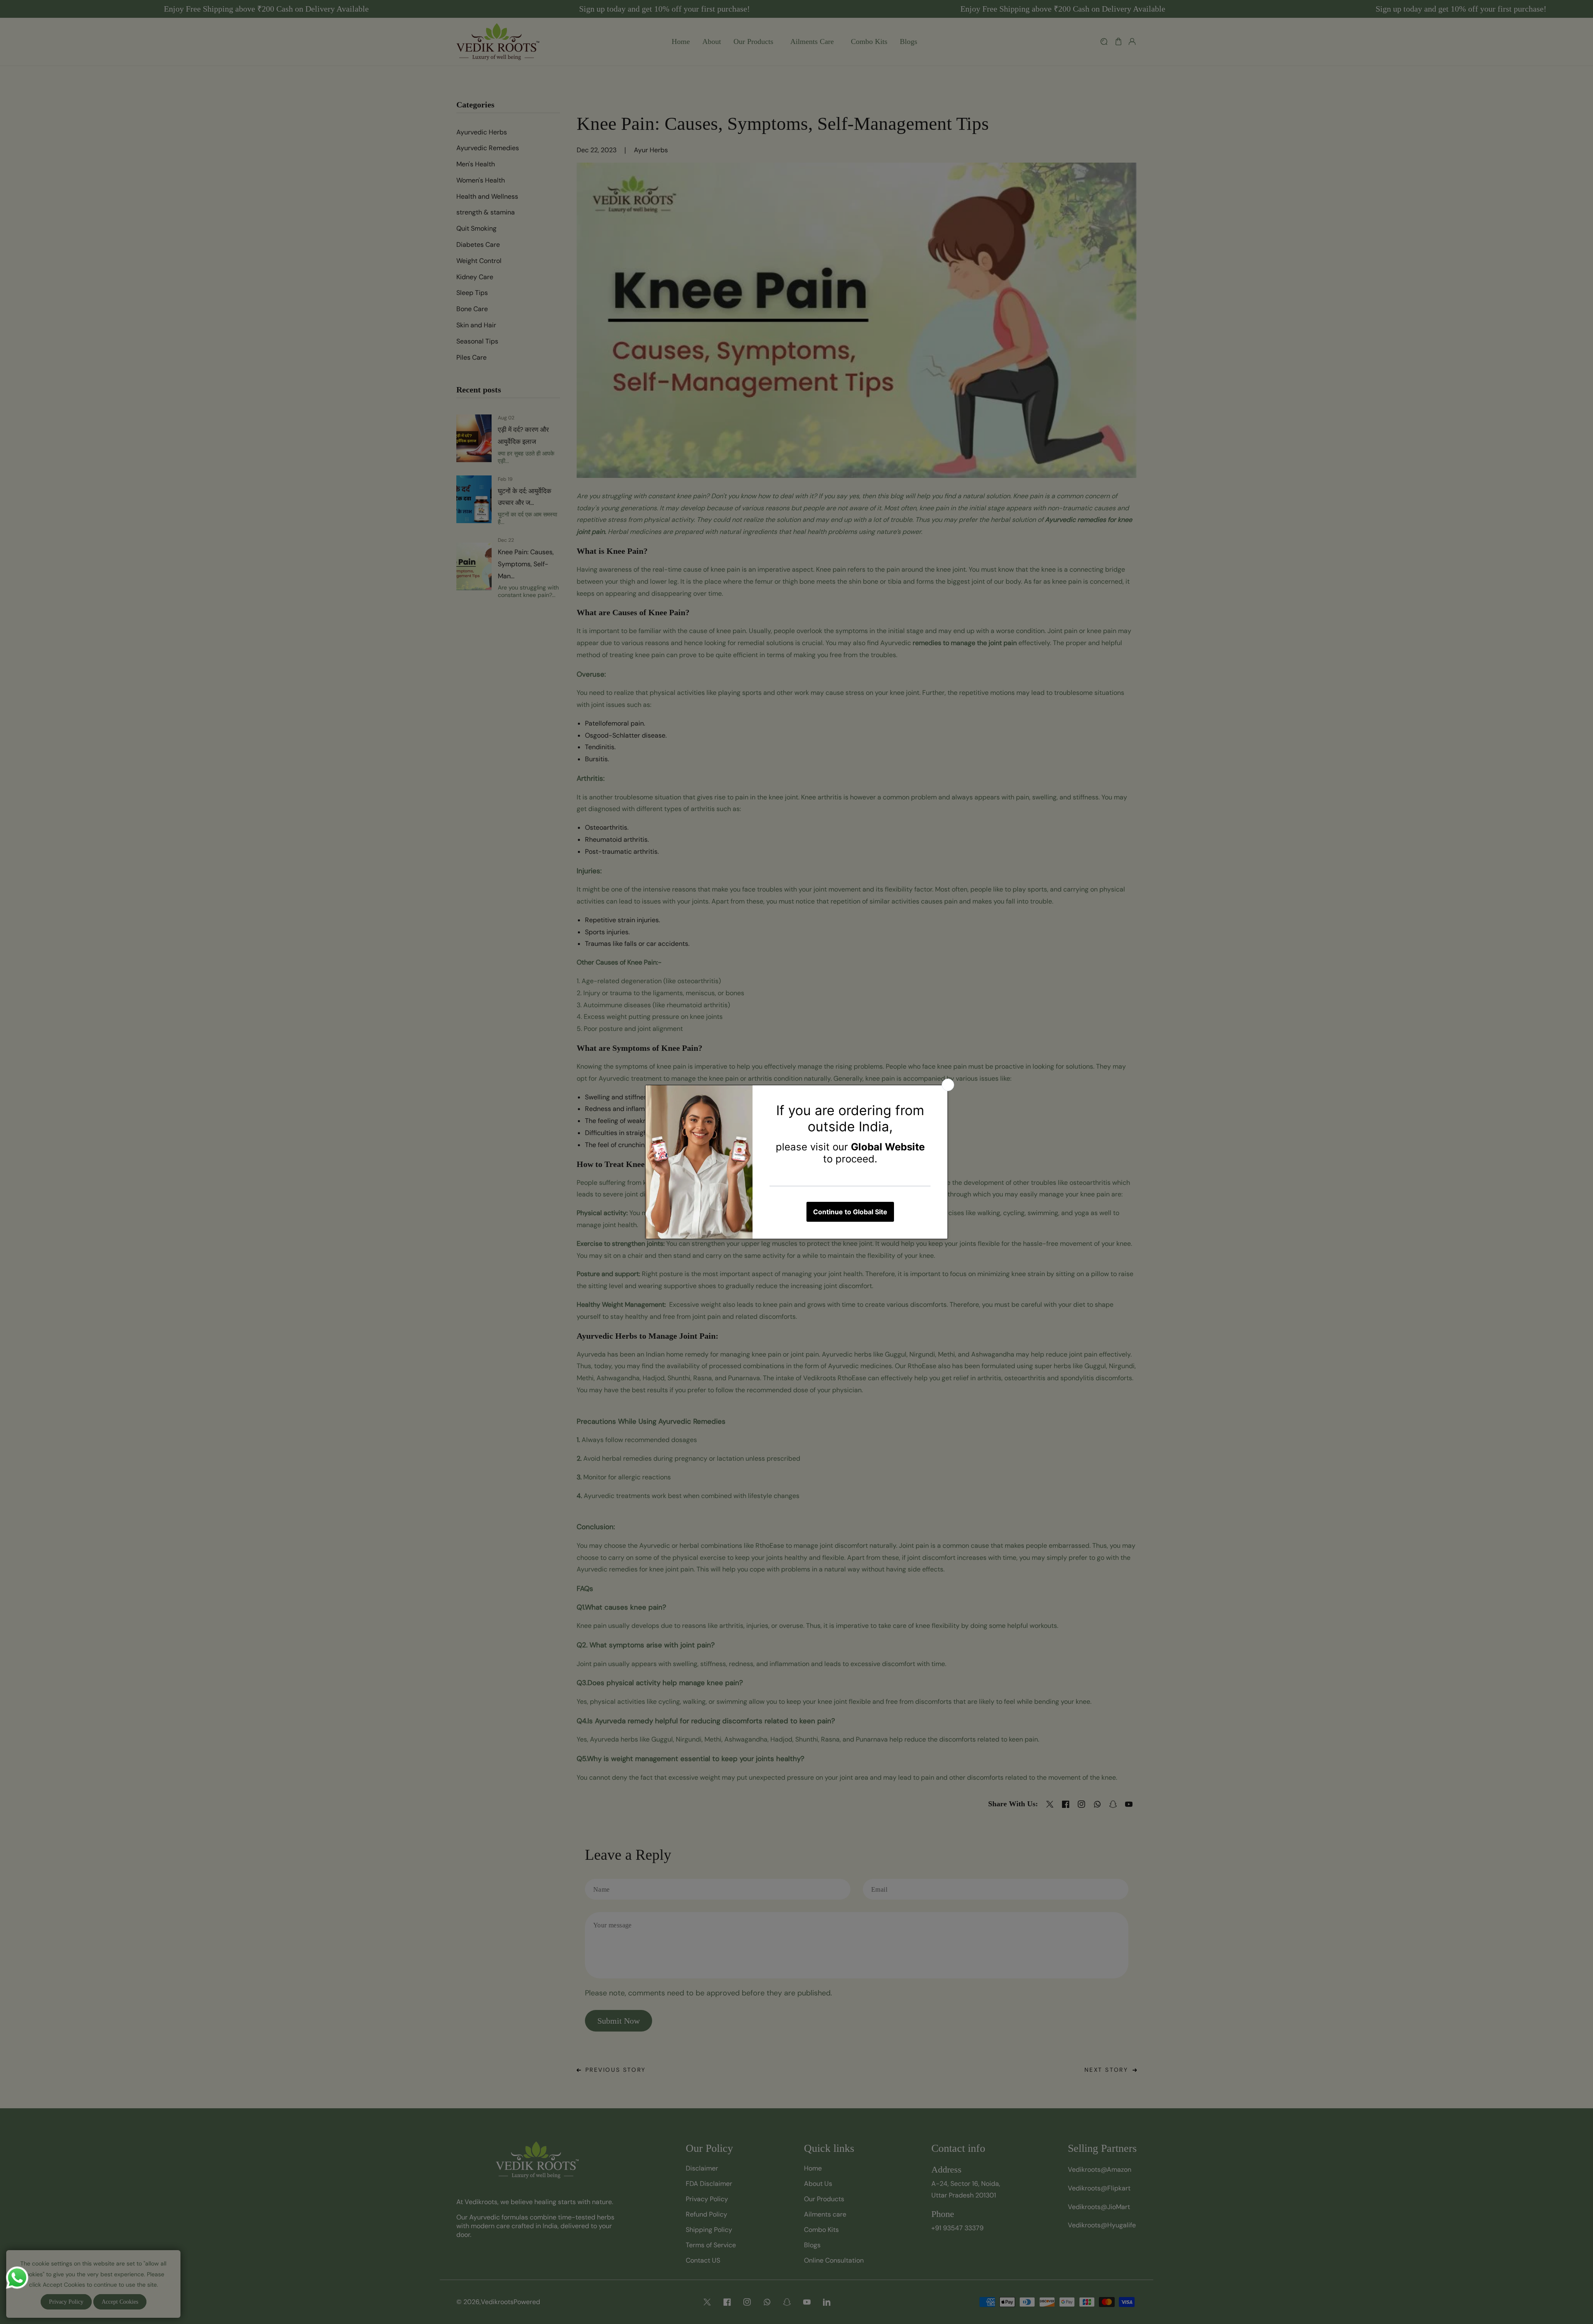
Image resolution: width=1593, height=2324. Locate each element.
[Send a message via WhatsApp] (17, 2278)
